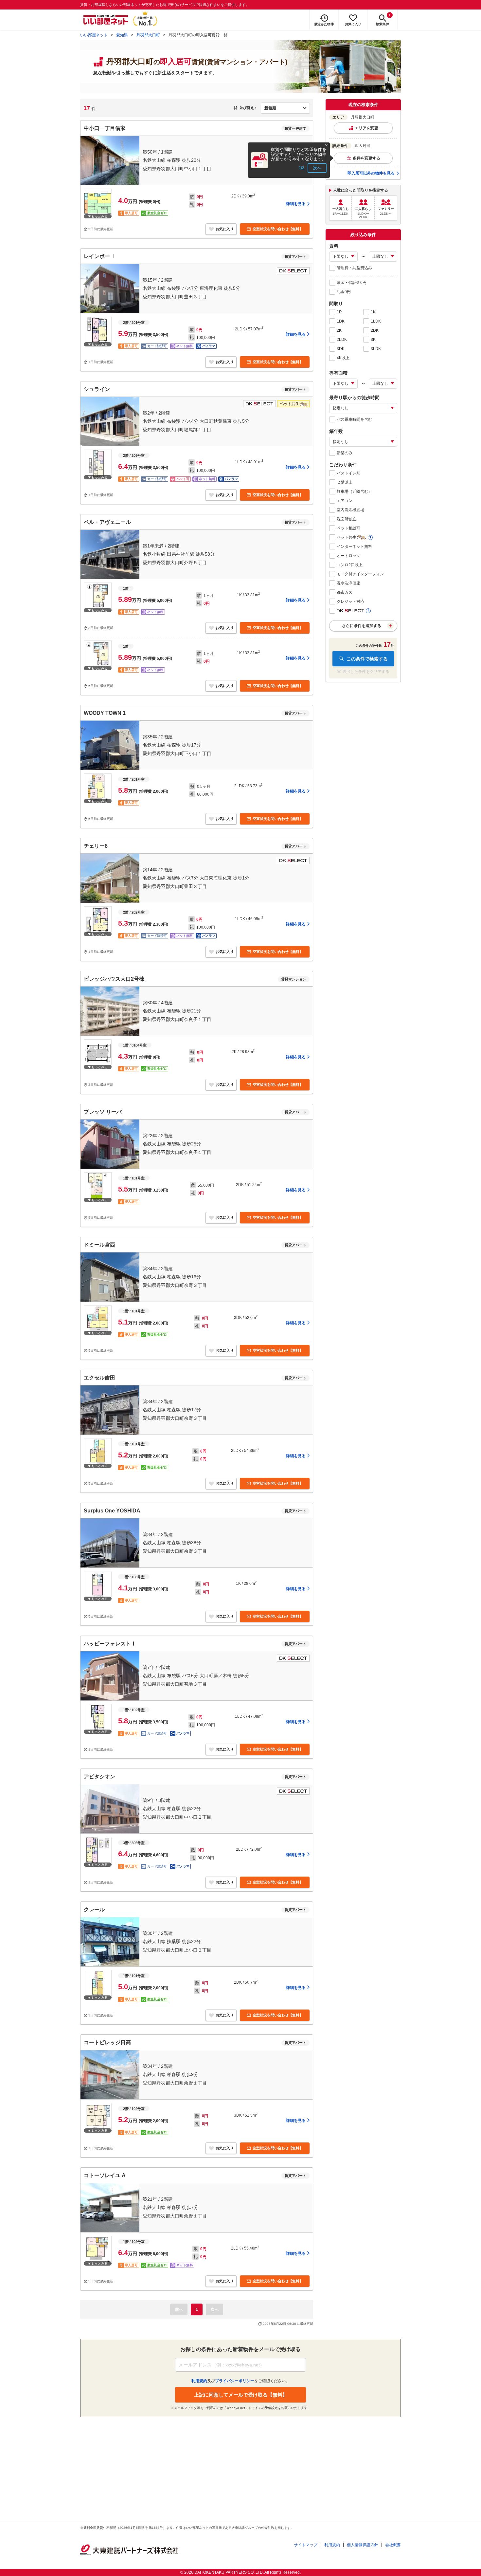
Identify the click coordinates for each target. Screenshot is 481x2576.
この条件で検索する (367, 659)
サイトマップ (306, 2545)
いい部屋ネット (94, 35)
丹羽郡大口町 (148, 35)
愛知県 (122, 35)
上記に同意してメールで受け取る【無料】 (241, 2395)
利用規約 (332, 2545)
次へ (317, 168)
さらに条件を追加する (362, 626)
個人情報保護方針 (363, 2545)
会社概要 (393, 2545)
